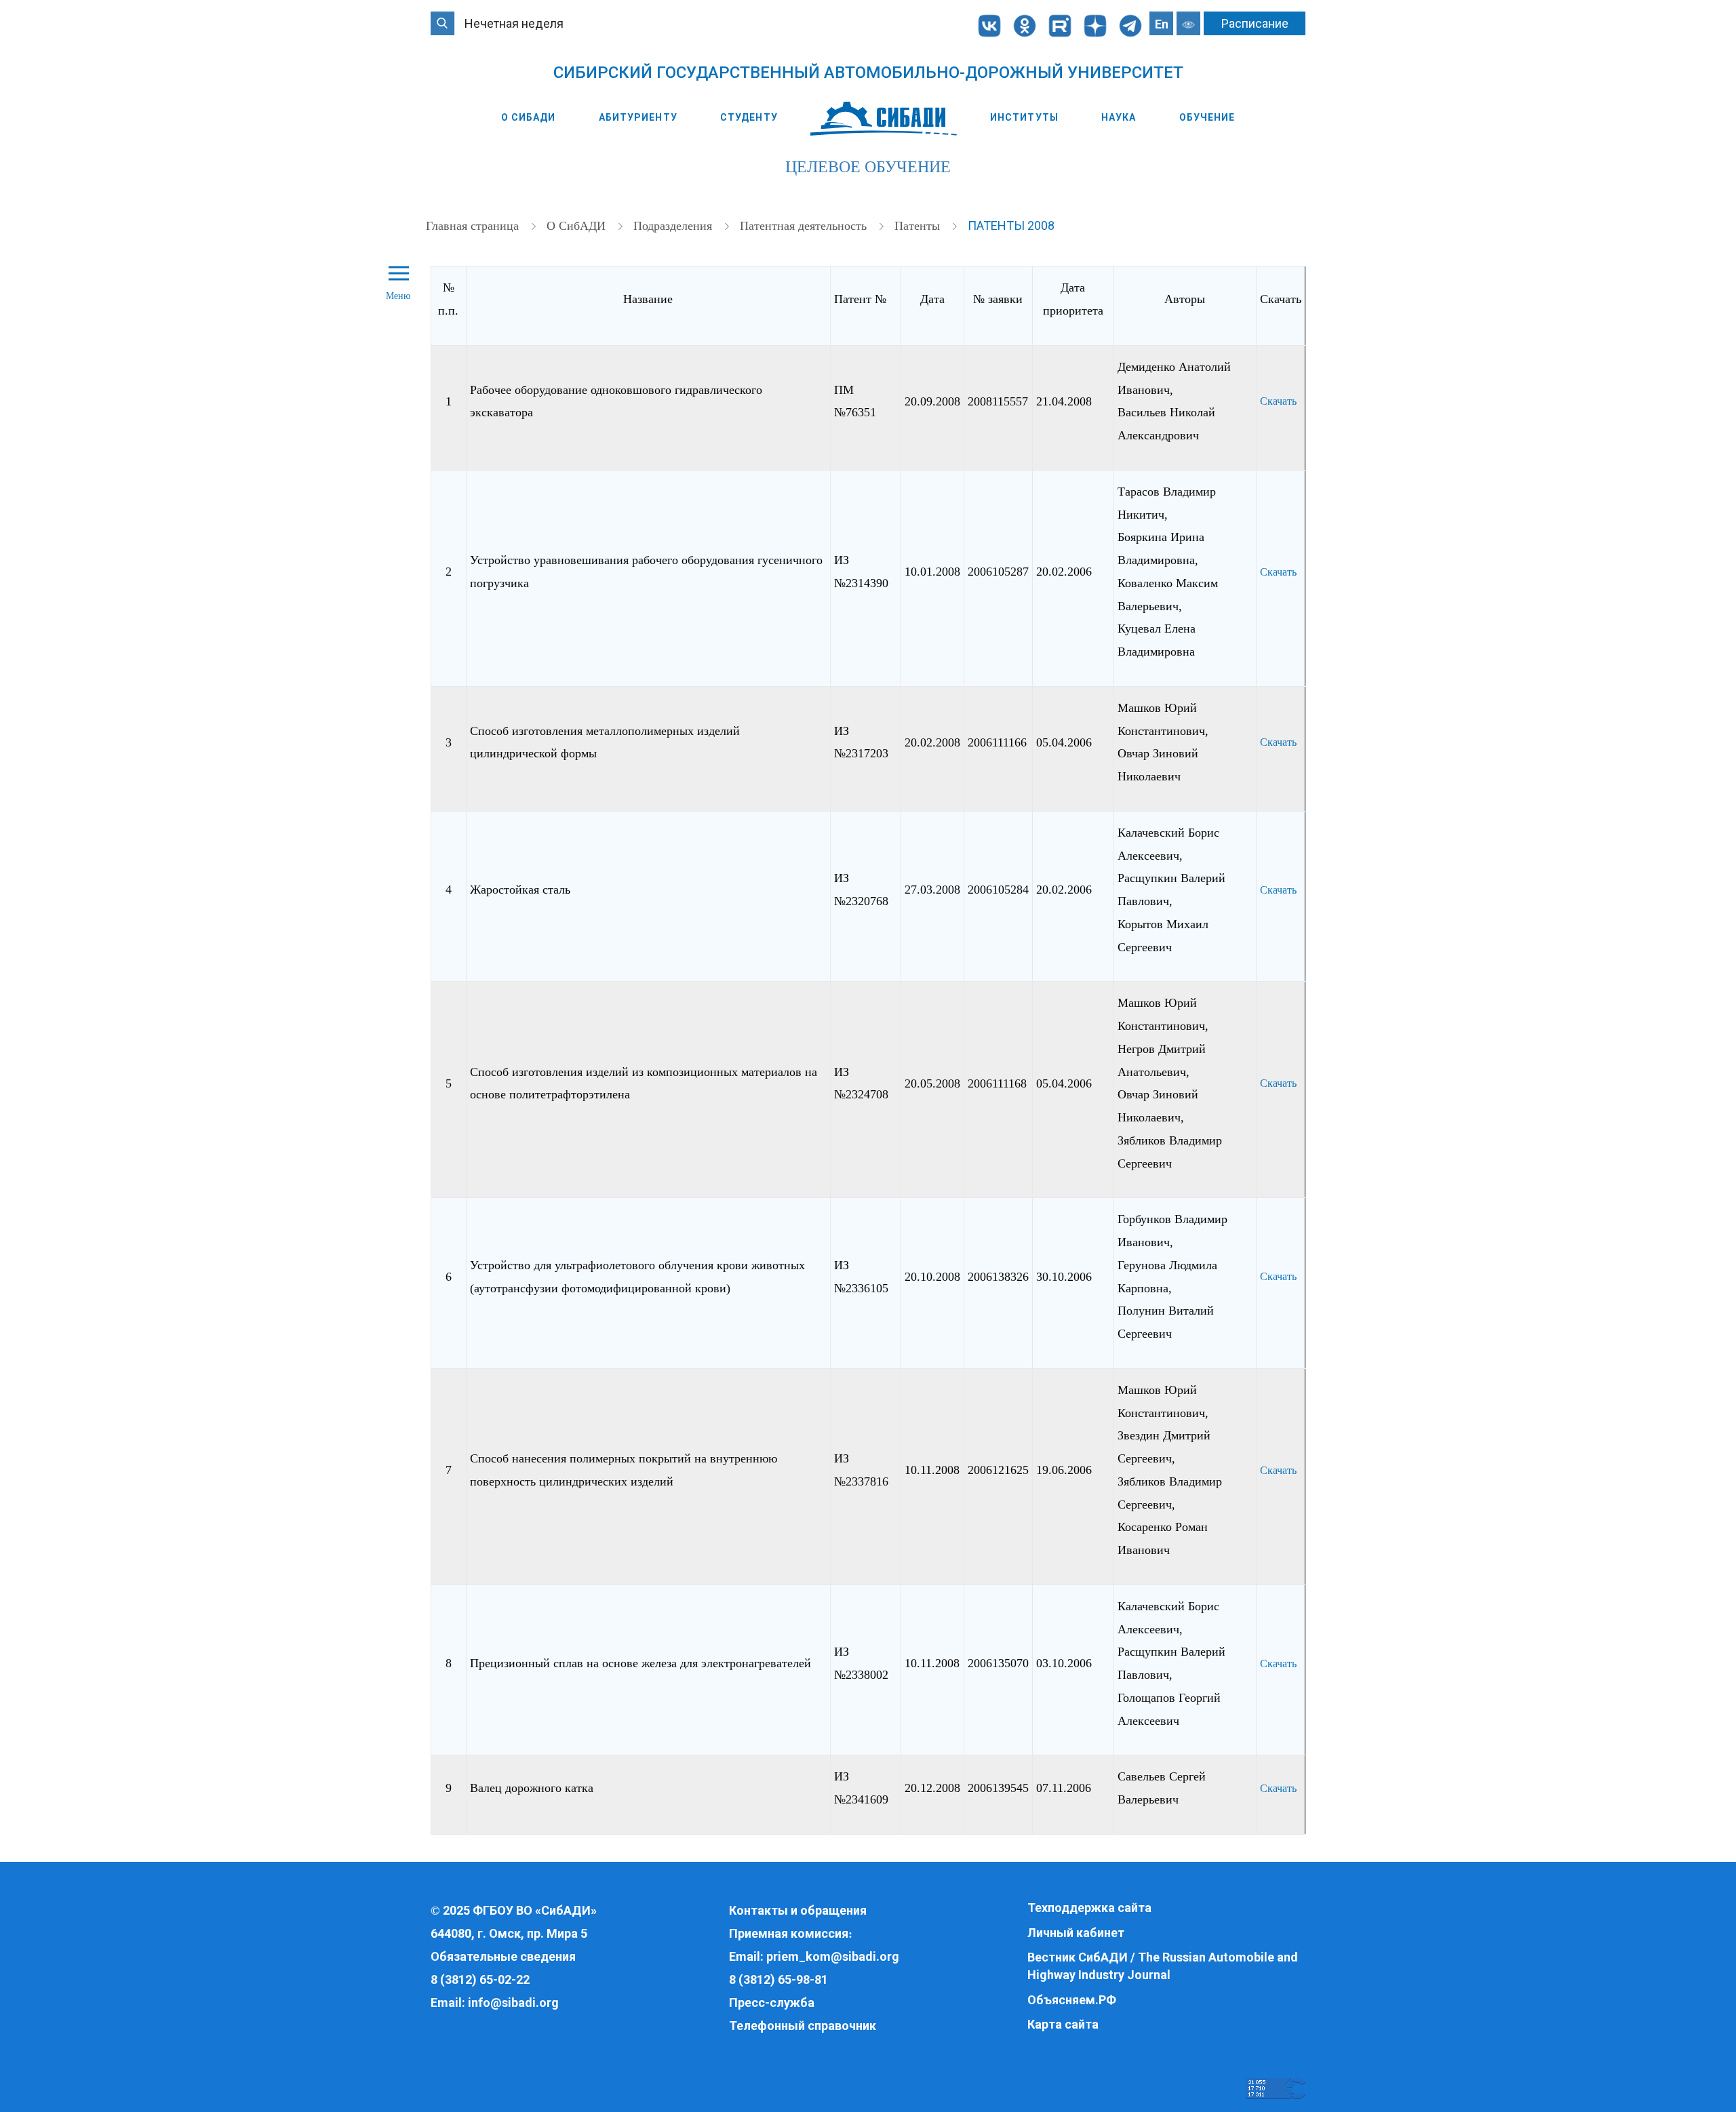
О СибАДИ (529, 117)
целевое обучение (868, 167)
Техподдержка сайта (1089, 1908)
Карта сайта (1063, 2024)
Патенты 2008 (1011, 225)
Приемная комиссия (789, 1933)
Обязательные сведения (503, 1956)
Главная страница (474, 226)
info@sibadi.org (513, 2003)
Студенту (749, 117)
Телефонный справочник (803, 2026)
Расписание (1255, 23)
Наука (1119, 117)
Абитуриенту (638, 117)
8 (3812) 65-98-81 (778, 1979)
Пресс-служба (772, 2003)
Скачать (1278, 401)
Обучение (1207, 117)
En (1162, 24)
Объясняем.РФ (1072, 2000)
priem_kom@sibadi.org (833, 1956)
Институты (1024, 117)
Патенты (919, 226)
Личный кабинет (1076, 1933)
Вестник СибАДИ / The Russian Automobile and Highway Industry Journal (1163, 1966)
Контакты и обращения (798, 1910)
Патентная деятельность (805, 226)
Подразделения (674, 226)
